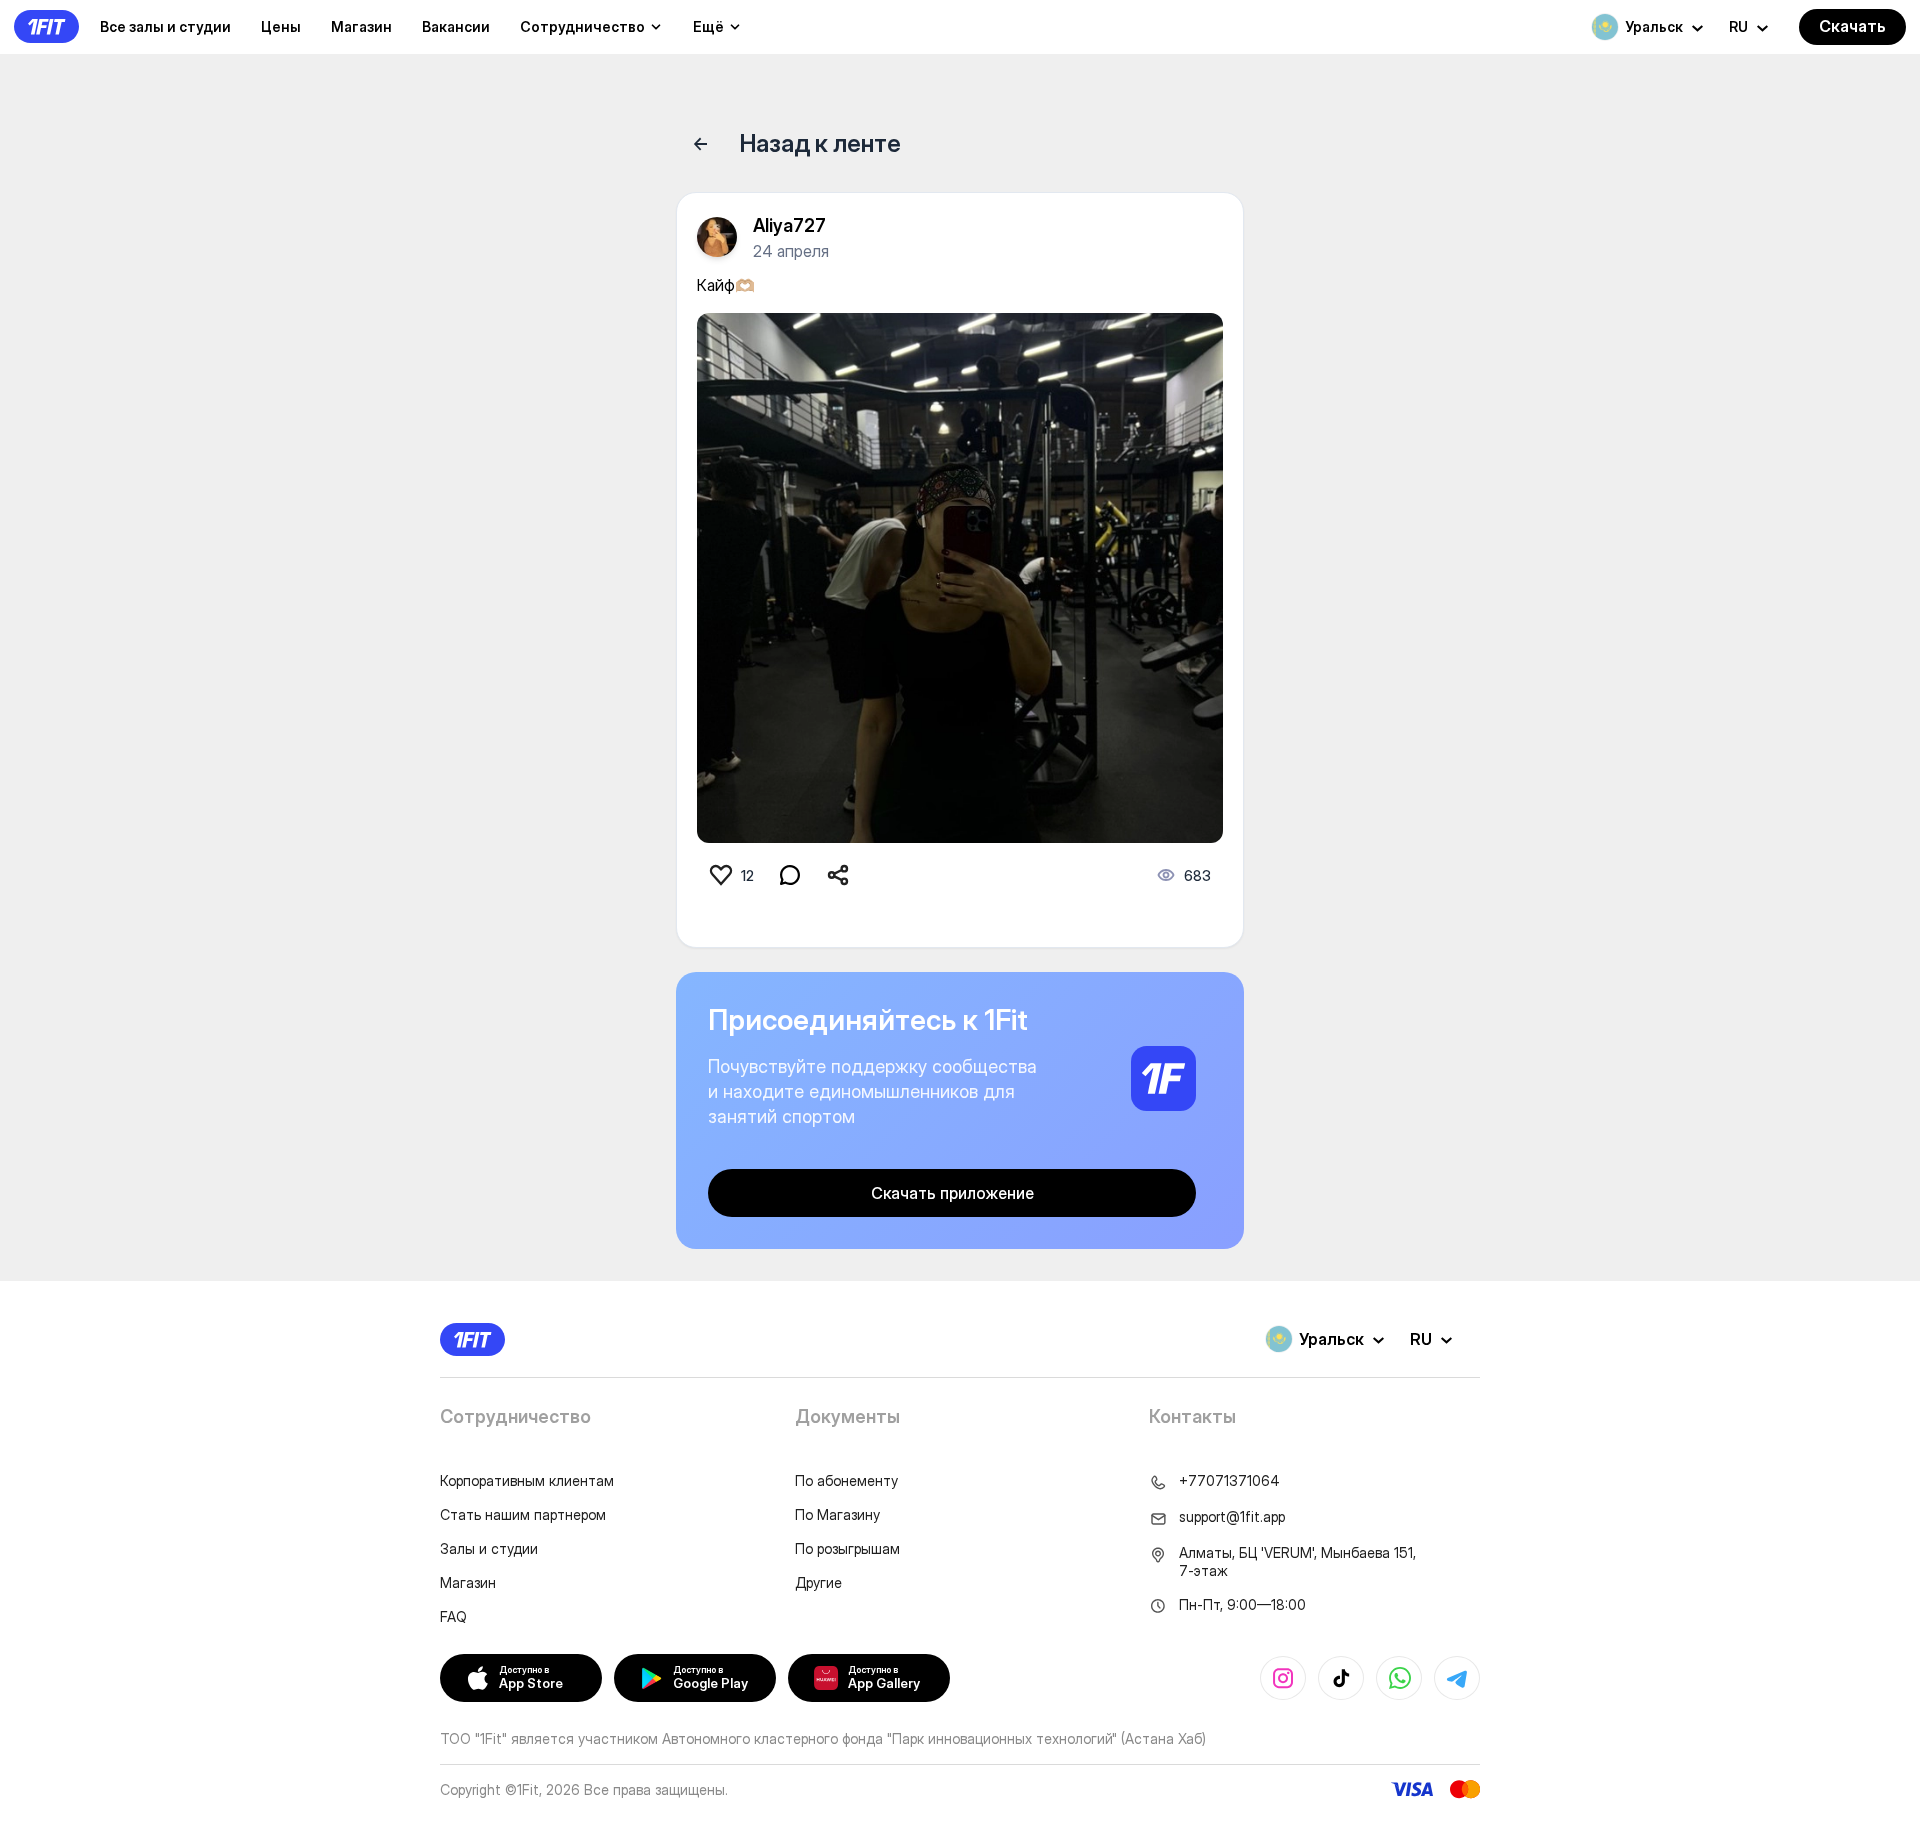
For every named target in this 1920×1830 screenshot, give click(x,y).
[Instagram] (1283, 1678)
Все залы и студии (165, 26)
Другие (818, 1582)
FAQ (453, 1616)
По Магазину (837, 1514)
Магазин (361, 26)
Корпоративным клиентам (527, 1480)
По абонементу (846, 1480)
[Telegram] (1457, 1678)
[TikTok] (1341, 1678)
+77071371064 (1229, 1480)
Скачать (1852, 26)
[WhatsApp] (1399, 1678)
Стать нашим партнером (523, 1514)
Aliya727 (789, 225)
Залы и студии (489, 1548)
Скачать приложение (952, 1193)
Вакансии (456, 26)
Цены (281, 26)
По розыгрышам (847, 1548)
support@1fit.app (1232, 1516)
